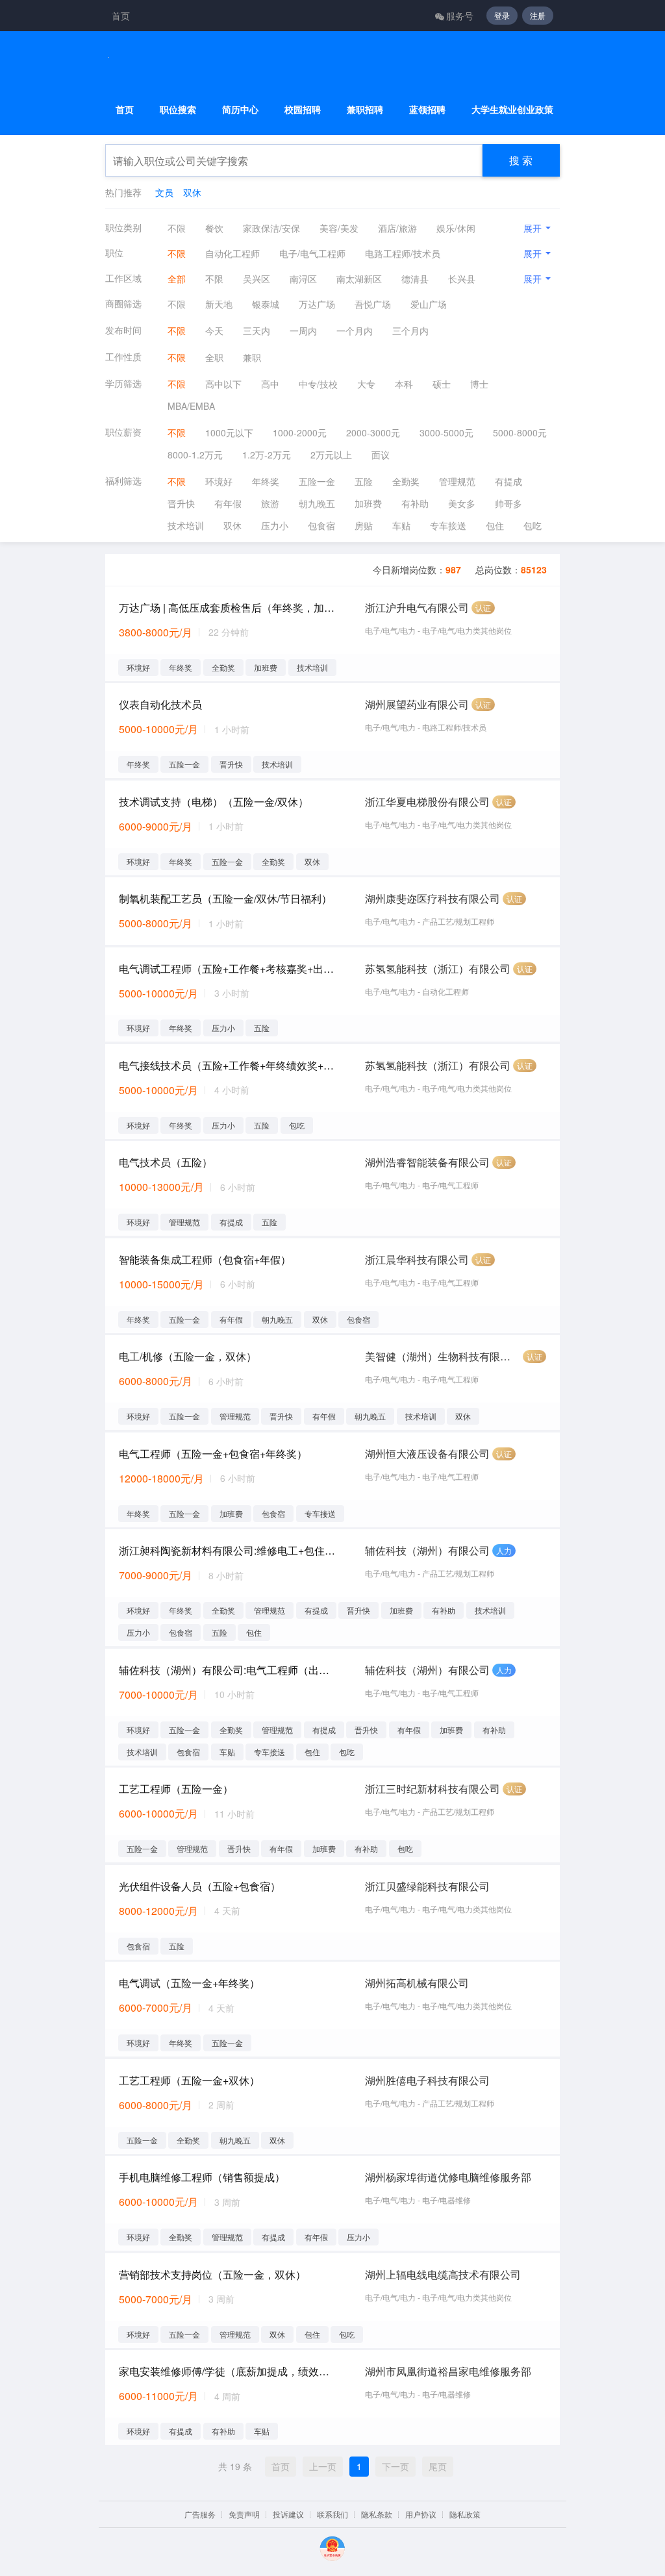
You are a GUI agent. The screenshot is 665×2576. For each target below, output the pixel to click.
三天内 (257, 331)
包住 (495, 525)
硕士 (442, 384)
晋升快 (181, 503)
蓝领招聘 (427, 109)
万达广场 (317, 304)
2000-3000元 (373, 432)
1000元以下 (229, 432)
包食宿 (321, 525)
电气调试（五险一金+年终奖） (189, 1983)
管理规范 (457, 481)
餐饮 (214, 228)
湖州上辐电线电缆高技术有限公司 (443, 2274)
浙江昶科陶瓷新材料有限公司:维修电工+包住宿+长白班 (228, 1550)
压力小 (275, 525)
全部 (177, 279)
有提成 (508, 481)
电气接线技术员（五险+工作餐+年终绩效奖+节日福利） (228, 1065)
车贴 (401, 525)
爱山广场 (429, 304)
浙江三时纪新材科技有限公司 (433, 1789)
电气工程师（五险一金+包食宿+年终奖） (213, 1454)
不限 (177, 228)
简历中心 (240, 109)
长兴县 (462, 279)
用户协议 (421, 2514)
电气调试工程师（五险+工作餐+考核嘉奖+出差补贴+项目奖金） (228, 969)
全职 (214, 357)
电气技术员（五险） (166, 1162)
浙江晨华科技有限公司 (417, 1259)
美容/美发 (339, 228)
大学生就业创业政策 (512, 109)
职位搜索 (178, 109)
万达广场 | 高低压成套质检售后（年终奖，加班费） (228, 607)
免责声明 (244, 2514)
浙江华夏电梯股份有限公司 (427, 802)
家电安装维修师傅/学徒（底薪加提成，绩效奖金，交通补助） (228, 2371)
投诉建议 (288, 2514)
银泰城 (266, 304)
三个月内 (410, 331)
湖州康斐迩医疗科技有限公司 (433, 898)
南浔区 (303, 279)
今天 (214, 331)
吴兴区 (257, 279)
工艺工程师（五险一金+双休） (189, 2080)
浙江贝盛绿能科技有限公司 (427, 1886)
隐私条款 (377, 2514)
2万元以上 (331, 455)
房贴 (364, 525)
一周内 (303, 331)
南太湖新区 (359, 279)
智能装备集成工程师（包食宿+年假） (205, 1259)
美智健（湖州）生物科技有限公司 (443, 1356)
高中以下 (223, 384)
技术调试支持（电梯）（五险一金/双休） (214, 802)
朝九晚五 (317, 503)
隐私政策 (465, 2514)
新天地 (219, 304)
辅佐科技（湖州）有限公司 (427, 1550)
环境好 (219, 481)
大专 (366, 384)
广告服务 (200, 2514)
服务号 (460, 16)
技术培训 (186, 525)
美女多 (462, 503)
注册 (538, 15)
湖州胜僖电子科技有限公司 (427, 2080)
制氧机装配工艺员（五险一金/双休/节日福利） (225, 898)
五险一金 (317, 481)
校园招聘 (303, 109)
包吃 (533, 525)
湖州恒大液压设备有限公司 (427, 1454)
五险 (364, 481)
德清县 (415, 279)
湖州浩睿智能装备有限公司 (427, 1162)
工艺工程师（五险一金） (176, 1789)
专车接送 (448, 525)
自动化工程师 (232, 253)
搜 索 (521, 160)
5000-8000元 (520, 432)
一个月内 (355, 331)
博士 (479, 384)
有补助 (415, 503)
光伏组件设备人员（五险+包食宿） (200, 1886)
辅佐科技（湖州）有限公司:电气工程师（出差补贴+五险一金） (228, 1670)
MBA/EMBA (191, 406)
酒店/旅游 (397, 228)
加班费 (368, 503)
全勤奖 (406, 481)
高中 (270, 384)
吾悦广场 (373, 304)
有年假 (228, 503)
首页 (121, 16)
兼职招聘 (365, 109)
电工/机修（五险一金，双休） (188, 1356)
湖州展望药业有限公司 (417, 704)
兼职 (252, 357)
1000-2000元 (300, 432)
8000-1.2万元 (195, 455)
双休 (192, 192)
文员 (164, 192)
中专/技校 (318, 384)
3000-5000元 (446, 432)
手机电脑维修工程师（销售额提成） (202, 2177)
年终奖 (266, 481)
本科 (404, 384)
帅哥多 (508, 503)
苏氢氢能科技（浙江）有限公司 (438, 969)
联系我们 (332, 2514)
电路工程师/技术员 (403, 253)
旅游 (270, 503)
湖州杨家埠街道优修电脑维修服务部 (448, 2177)
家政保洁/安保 (271, 228)
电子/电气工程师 (312, 253)
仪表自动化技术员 (160, 704)
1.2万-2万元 (267, 455)
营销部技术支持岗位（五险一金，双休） (212, 2274)
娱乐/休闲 (456, 228)
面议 (381, 455)
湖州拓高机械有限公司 (417, 1983)
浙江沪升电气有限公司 (417, 607)
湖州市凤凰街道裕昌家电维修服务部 (448, 2371)
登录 (502, 15)
